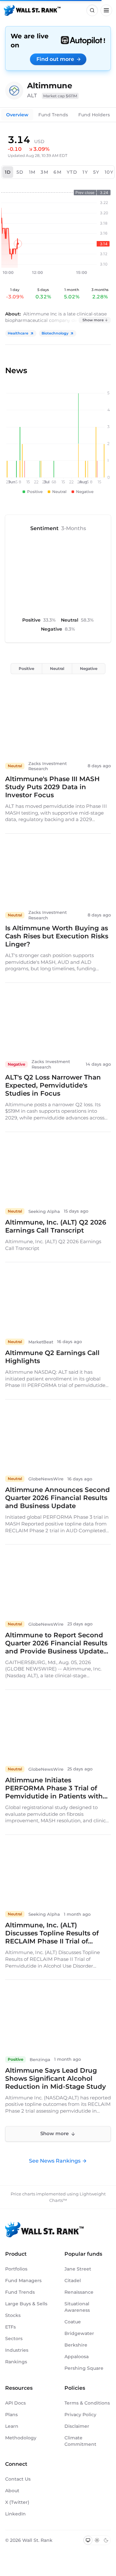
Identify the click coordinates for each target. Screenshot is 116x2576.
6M (58, 172)
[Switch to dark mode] (106, 2540)
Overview (17, 115)
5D (20, 172)
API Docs (15, 2403)
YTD (72, 172)
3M (44, 172)
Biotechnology (55, 333)
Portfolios (16, 2269)
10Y (109, 172)
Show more (93, 320)
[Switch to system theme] (88, 2540)
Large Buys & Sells (26, 2304)
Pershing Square (84, 2368)
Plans (11, 2415)
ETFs (10, 2327)
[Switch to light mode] (97, 2540)
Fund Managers (23, 2281)
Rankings (16, 2362)
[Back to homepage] (32, 10)
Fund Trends (53, 115)
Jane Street (78, 2269)
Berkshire (76, 2345)
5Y (96, 172)
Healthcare (18, 333)
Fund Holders (94, 115)
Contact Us (18, 2479)
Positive (26, 668)
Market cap (60, 96)
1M (32, 172)
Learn (12, 2426)
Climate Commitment (80, 2441)
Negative (89, 668)
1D (8, 172)
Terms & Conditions (87, 2403)
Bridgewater (79, 2333)
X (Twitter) (17, 2502)
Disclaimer (77, 2426)
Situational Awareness (77, 2307)
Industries (17, 2350)
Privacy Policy (80, 2415)
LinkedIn (15, 2514)
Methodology (21, 2438)
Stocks (13, 2315)
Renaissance (79, 2292)
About (12, 2491)
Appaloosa (77, 2357)
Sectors (14, 2339)
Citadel (73, 2281)
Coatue (73, 2322)
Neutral (57, 668)
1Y (85, 172)
